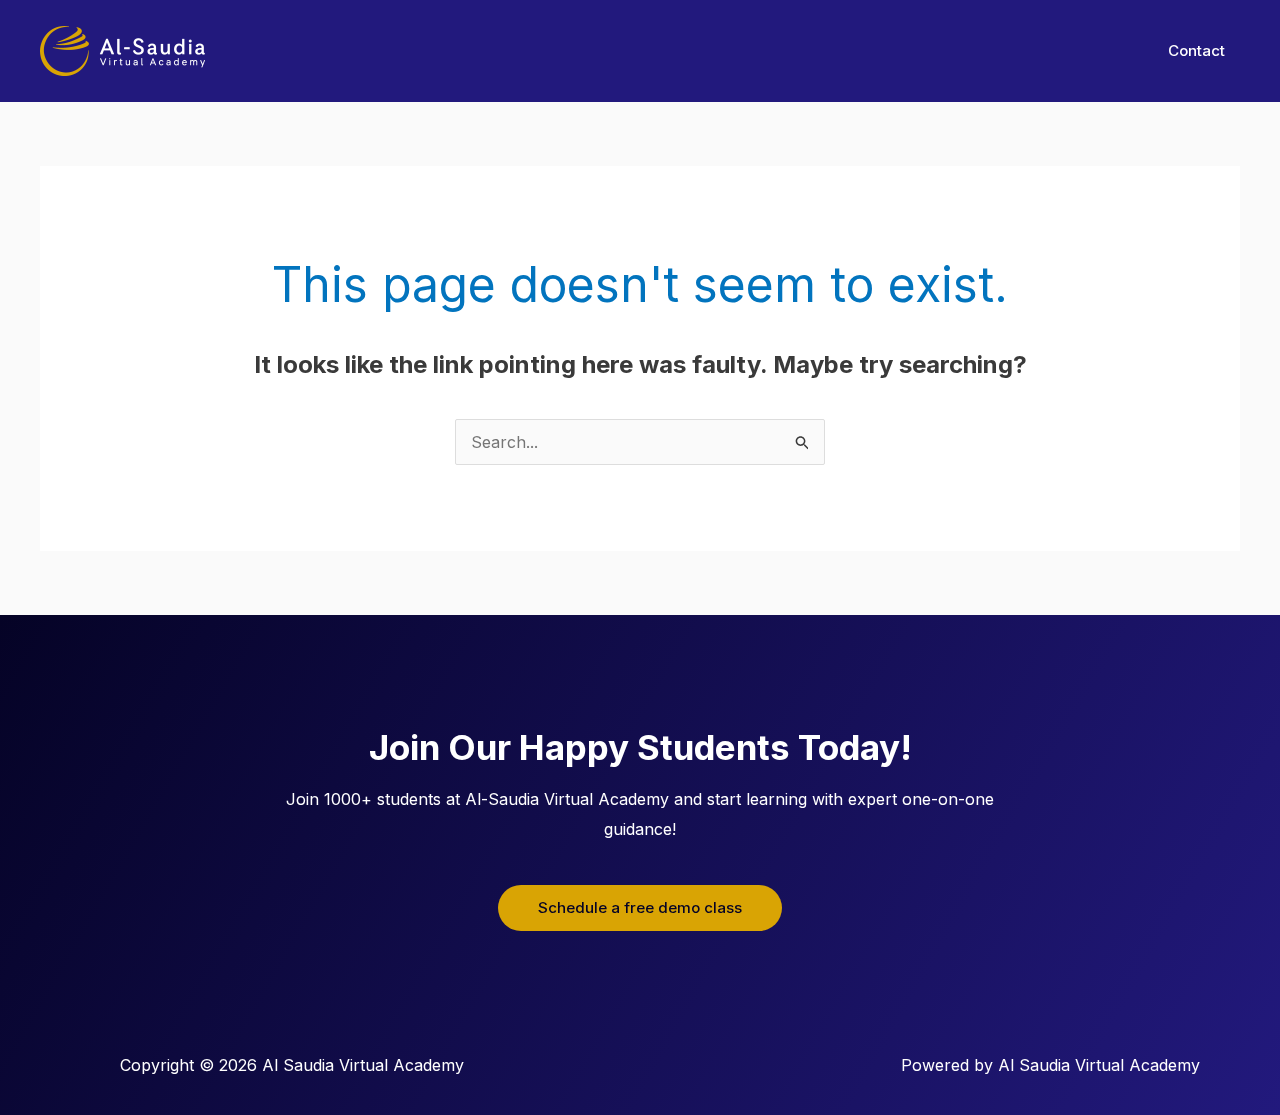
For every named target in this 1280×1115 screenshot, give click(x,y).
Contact (1196, 50)
